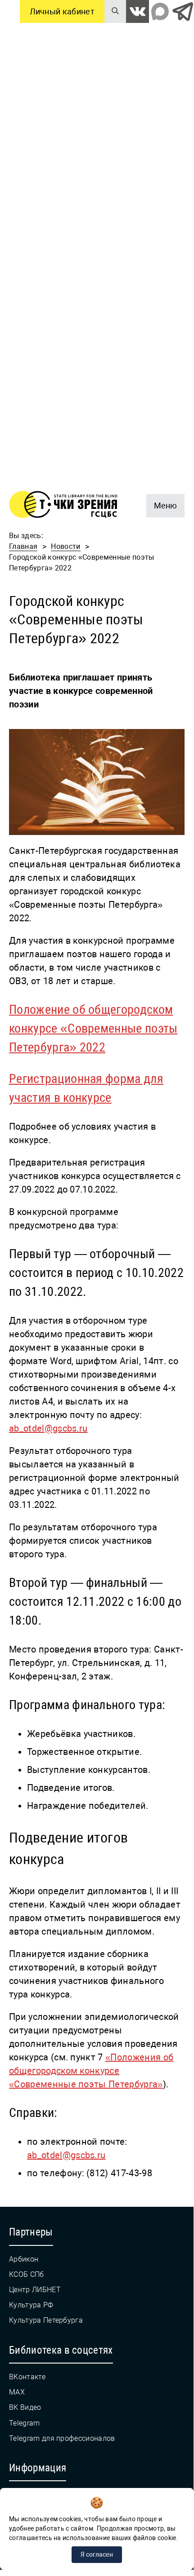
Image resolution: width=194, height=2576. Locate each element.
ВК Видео (25, 2407)
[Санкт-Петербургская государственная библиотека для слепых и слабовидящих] (63, 506)
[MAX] (160, 11)
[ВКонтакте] (138, 11)
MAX (17, 2392)
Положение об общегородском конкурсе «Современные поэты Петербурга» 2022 (93, 1028)
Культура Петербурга (46, 2320)
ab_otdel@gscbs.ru (48, 1428)
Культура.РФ (31, 2305)
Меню (162, 502)
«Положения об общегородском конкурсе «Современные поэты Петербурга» (91, 2071)
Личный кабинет (62, 11)
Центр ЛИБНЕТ (35, 2290)
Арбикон (24, 2259)
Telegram (25, 2423)
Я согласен (97, 2554)
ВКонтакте (27, 2377)
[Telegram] (183, 11)
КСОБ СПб (27, 2274)
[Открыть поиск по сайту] (115, 11)
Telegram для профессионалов (62, 2438)
